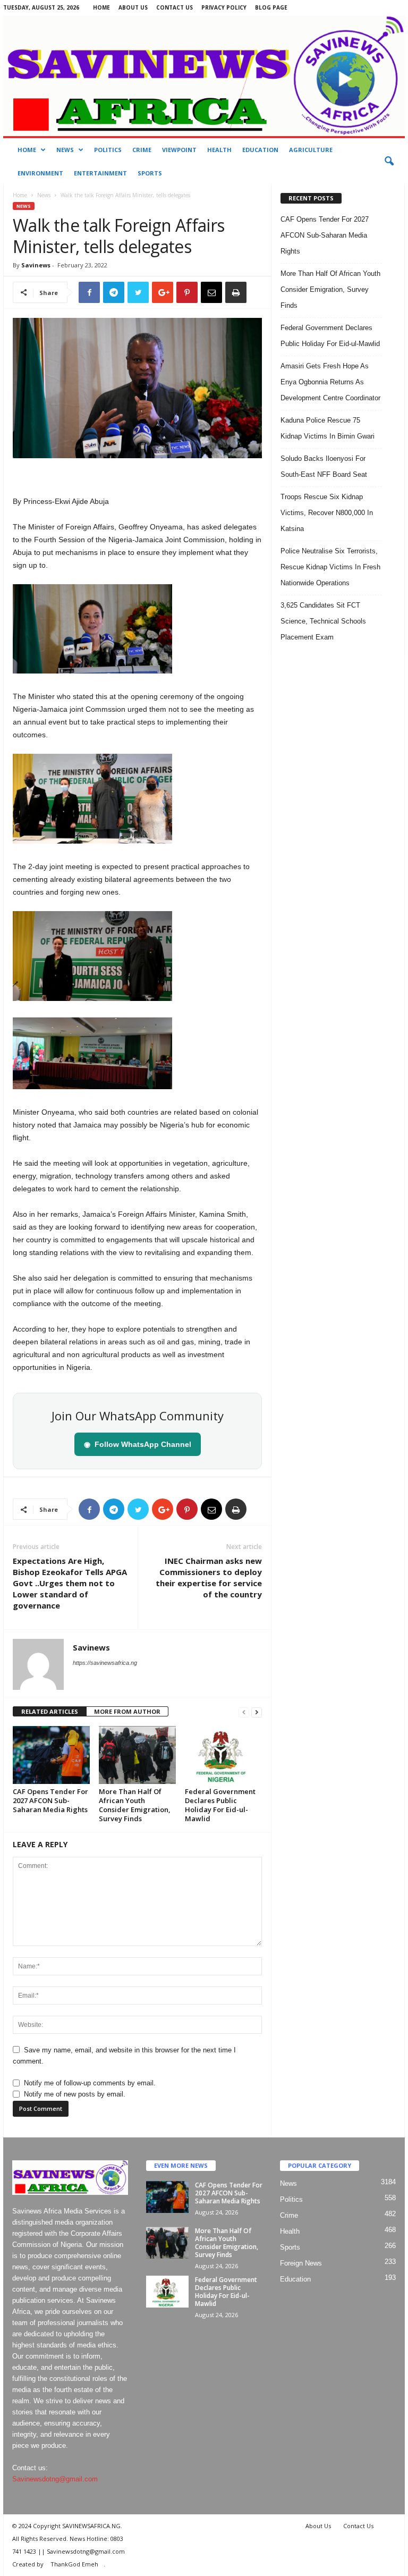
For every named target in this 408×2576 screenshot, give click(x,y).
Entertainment (100, 173)
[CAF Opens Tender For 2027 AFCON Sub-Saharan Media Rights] (51, 1755)
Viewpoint (179, 150)
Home (101, 7)
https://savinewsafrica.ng (105, 1663)
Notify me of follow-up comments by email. (90, 2083)
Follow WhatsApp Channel (138, 1444)
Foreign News (301, 2263)
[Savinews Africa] (204, 76)
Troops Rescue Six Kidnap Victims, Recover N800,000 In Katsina (327, 513)
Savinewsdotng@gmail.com (55, 2479)
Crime (142, 150)
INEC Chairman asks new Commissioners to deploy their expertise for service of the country (209, 1577)
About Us (133, 7)
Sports (150, 173)
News (65, 150)
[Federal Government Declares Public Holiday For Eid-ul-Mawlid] (223, 1755)
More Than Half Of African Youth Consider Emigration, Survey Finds (135, 1805)
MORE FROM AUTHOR (127, 1711)
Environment (40, 173)
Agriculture (311, 150)
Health (219, 150)
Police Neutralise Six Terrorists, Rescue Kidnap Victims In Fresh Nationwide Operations (330, 567)
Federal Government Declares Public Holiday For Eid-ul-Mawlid (220, 1805)
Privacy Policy (224, 7)
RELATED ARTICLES (50, 1711)
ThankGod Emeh (74, 2564)
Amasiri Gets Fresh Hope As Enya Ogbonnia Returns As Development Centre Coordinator (330, 382)
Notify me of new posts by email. (75, 2094)
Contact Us (175, 7)
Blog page (271, 7)
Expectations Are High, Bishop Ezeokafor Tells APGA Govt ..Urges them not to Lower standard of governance (70, 1583)
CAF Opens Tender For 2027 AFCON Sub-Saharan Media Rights (50, 1800)
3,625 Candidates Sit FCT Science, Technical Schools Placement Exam (323, 621)
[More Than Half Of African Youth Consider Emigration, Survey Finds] (137, 1755)
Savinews (36, 265)
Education (260, 150)
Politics (108, 150)
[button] (389, 162)
